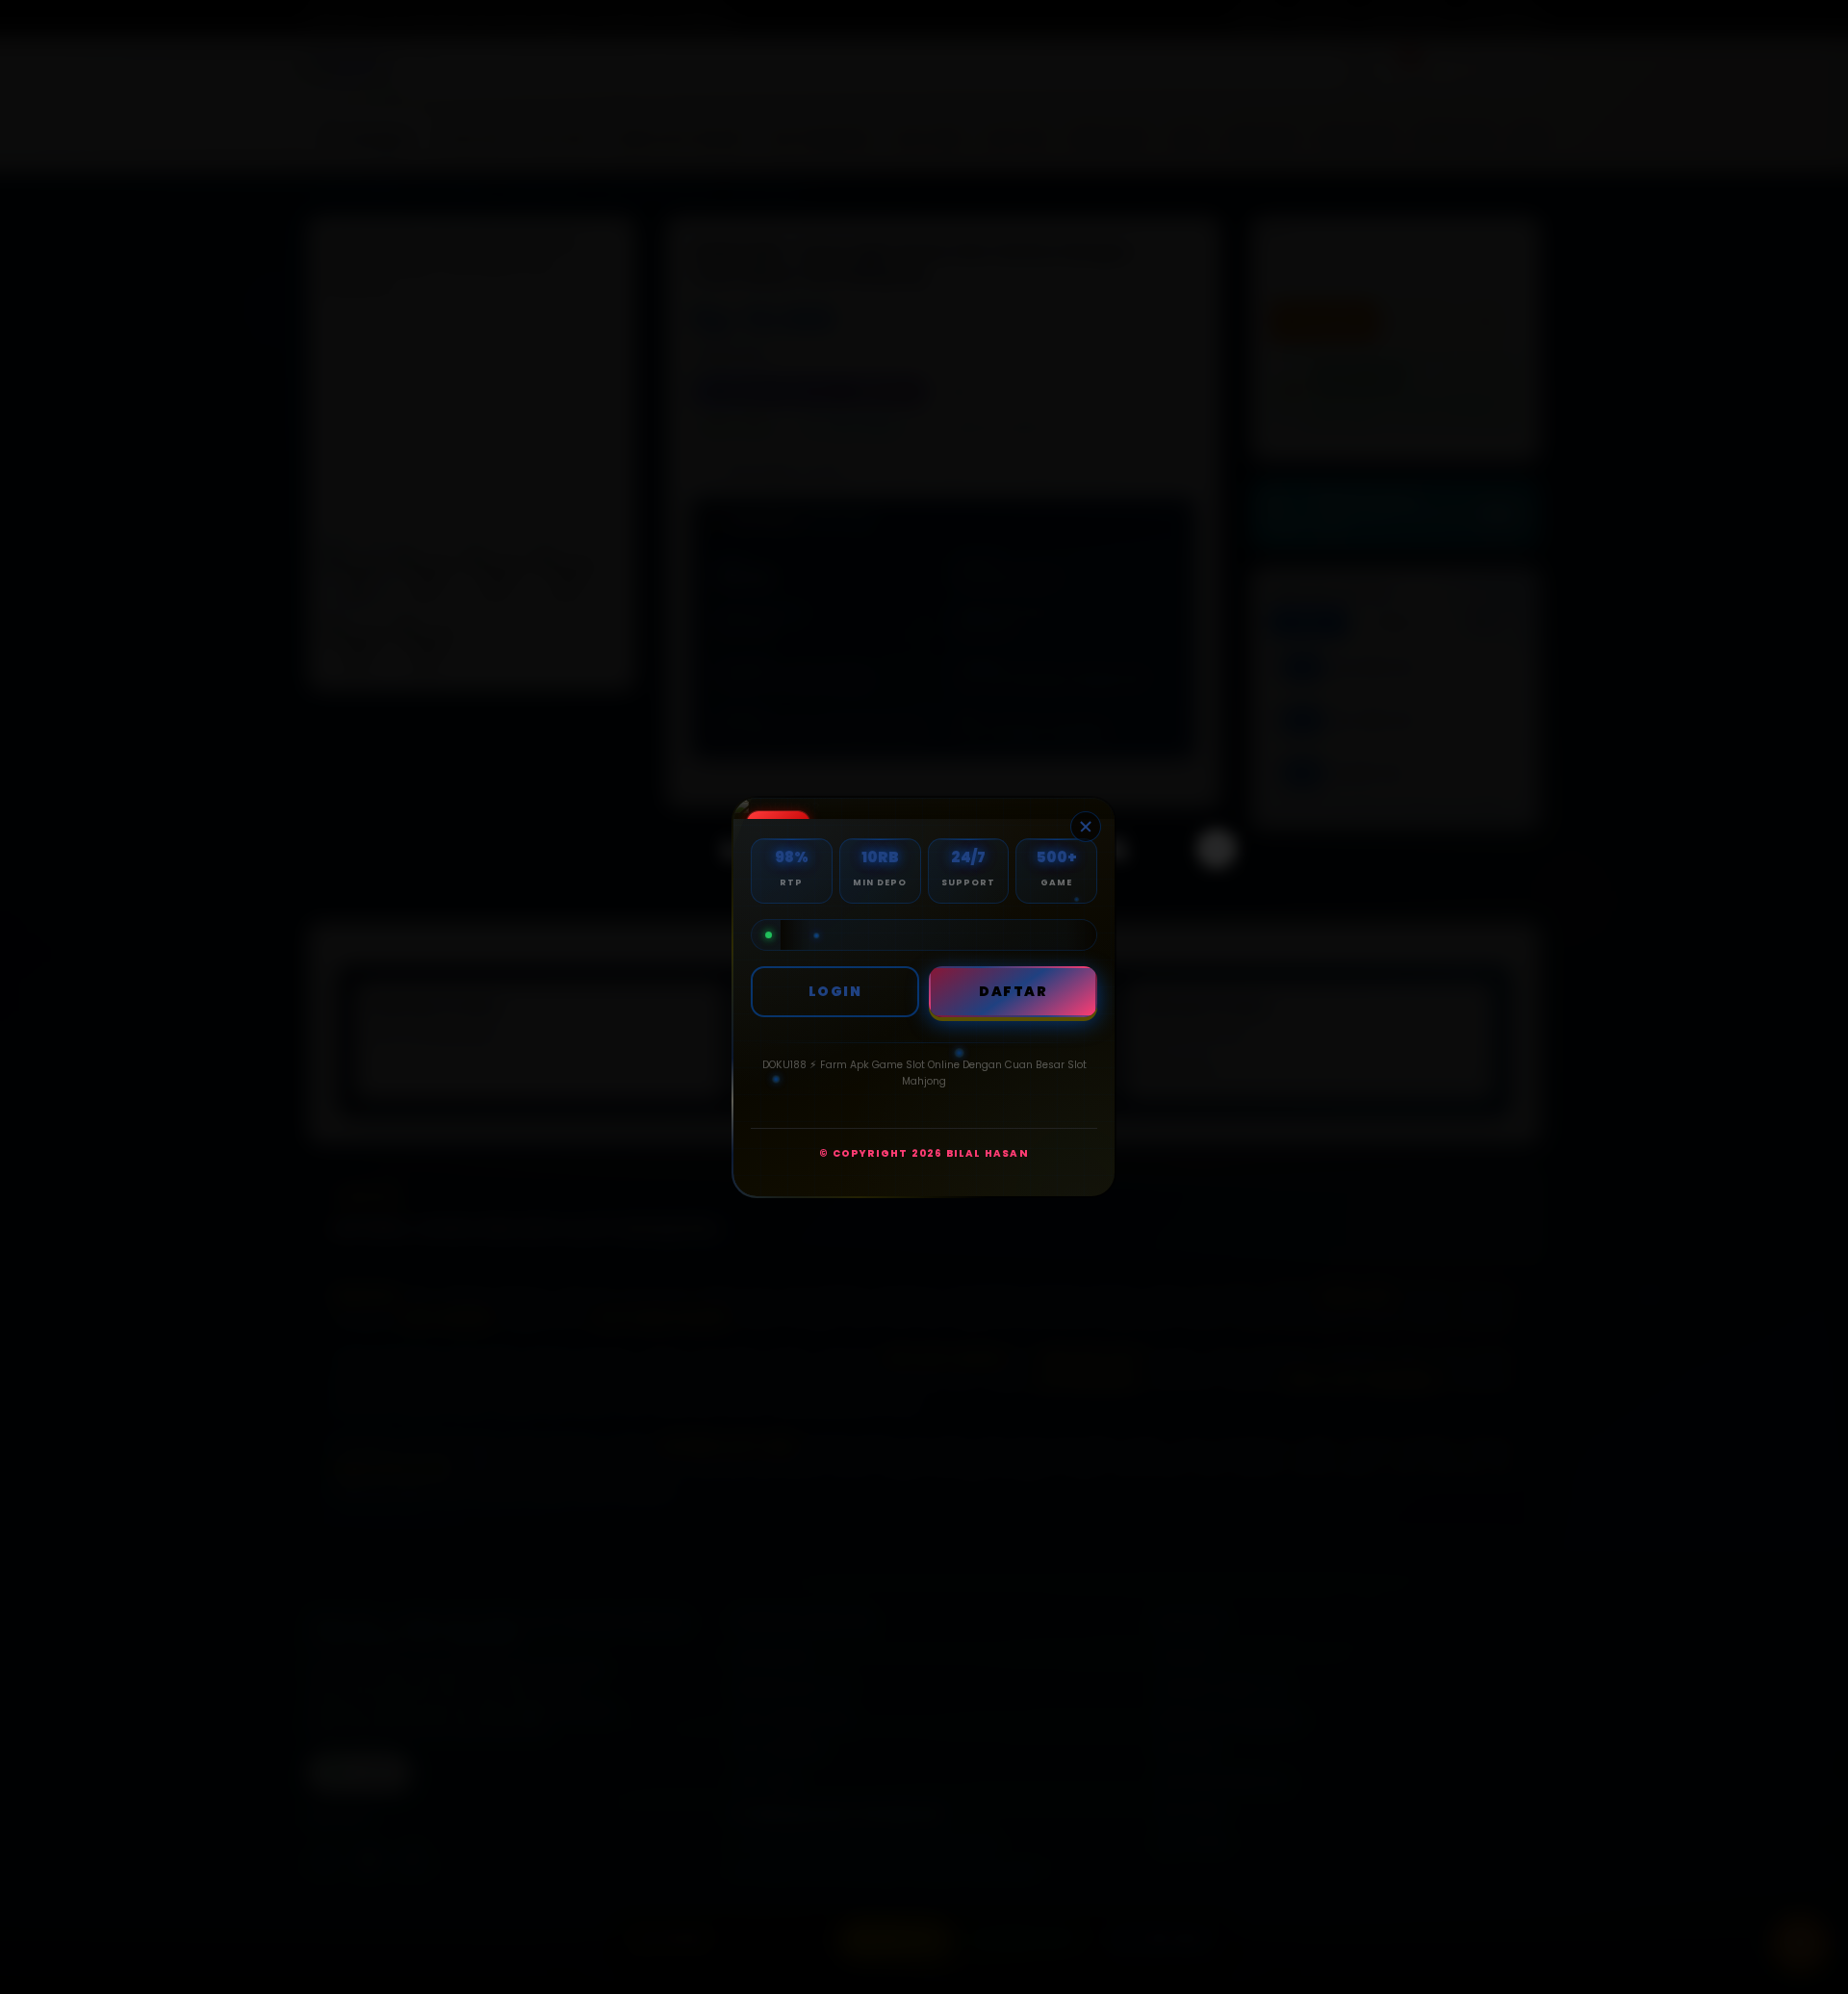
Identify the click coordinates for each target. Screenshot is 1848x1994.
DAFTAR (1013, 991)
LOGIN (835, 991)
